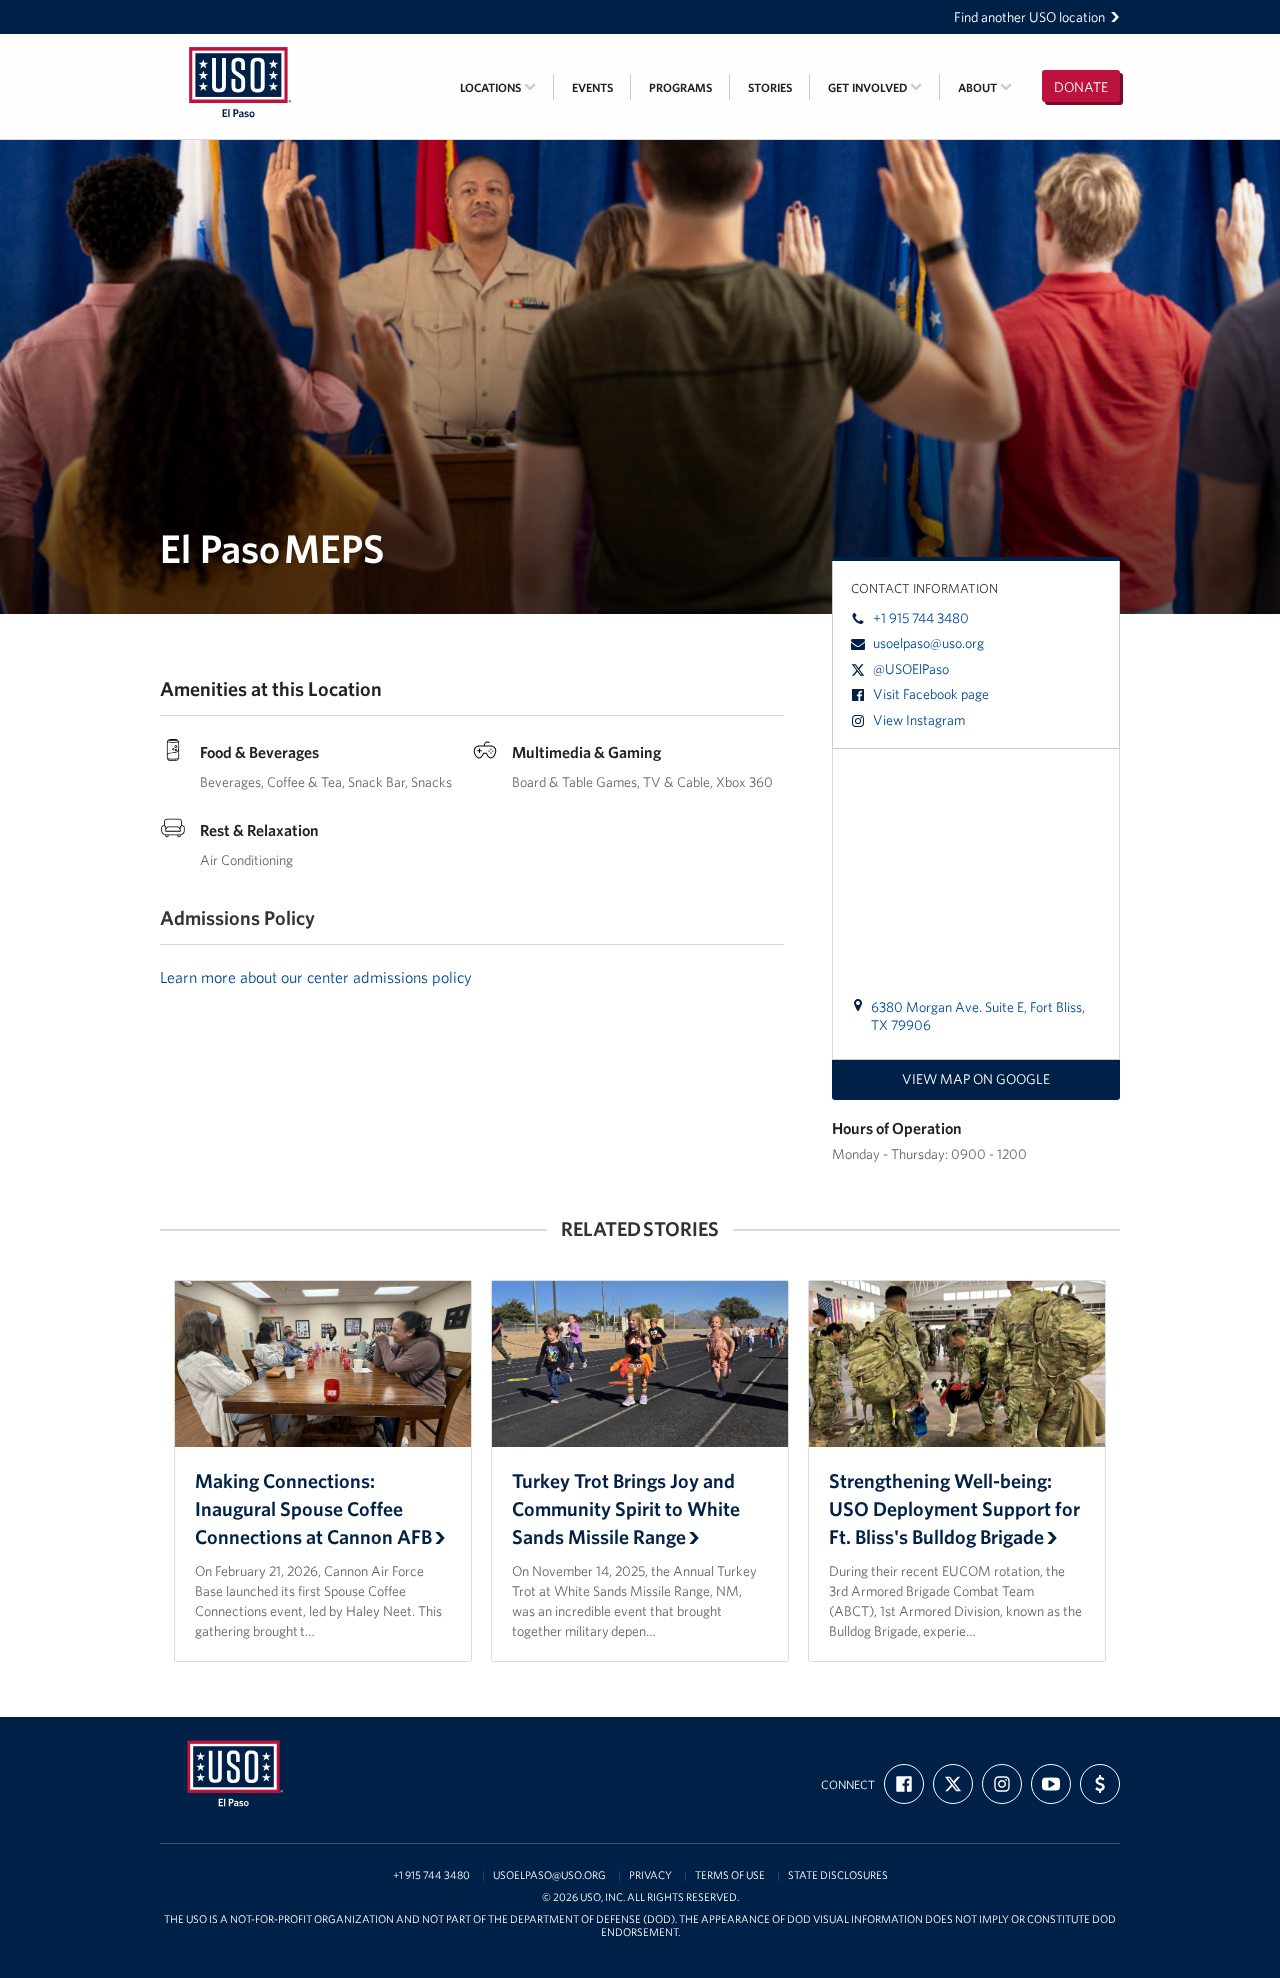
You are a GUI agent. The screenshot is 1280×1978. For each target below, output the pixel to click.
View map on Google (976, 1079)
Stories (770, 87)
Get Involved (869, 87)
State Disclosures (838, 1875)
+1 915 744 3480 (921, 618)
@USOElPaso (911, 669)
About (979, 87)
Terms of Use (730, 1875)
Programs (680, 87)
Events (592, 87)
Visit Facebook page (931, 694)
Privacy (650, 1875)
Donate (1081, 87)
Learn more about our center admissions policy (316, 977)
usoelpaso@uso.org (928, 643)
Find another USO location (1029, 17)
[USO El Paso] (240, 47)
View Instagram (919, 720)
